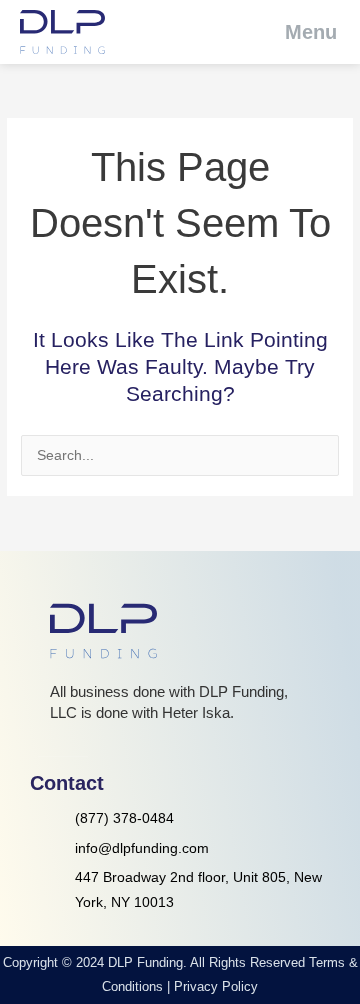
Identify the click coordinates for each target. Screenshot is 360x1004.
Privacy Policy (216, 986)
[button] (297, 32)
